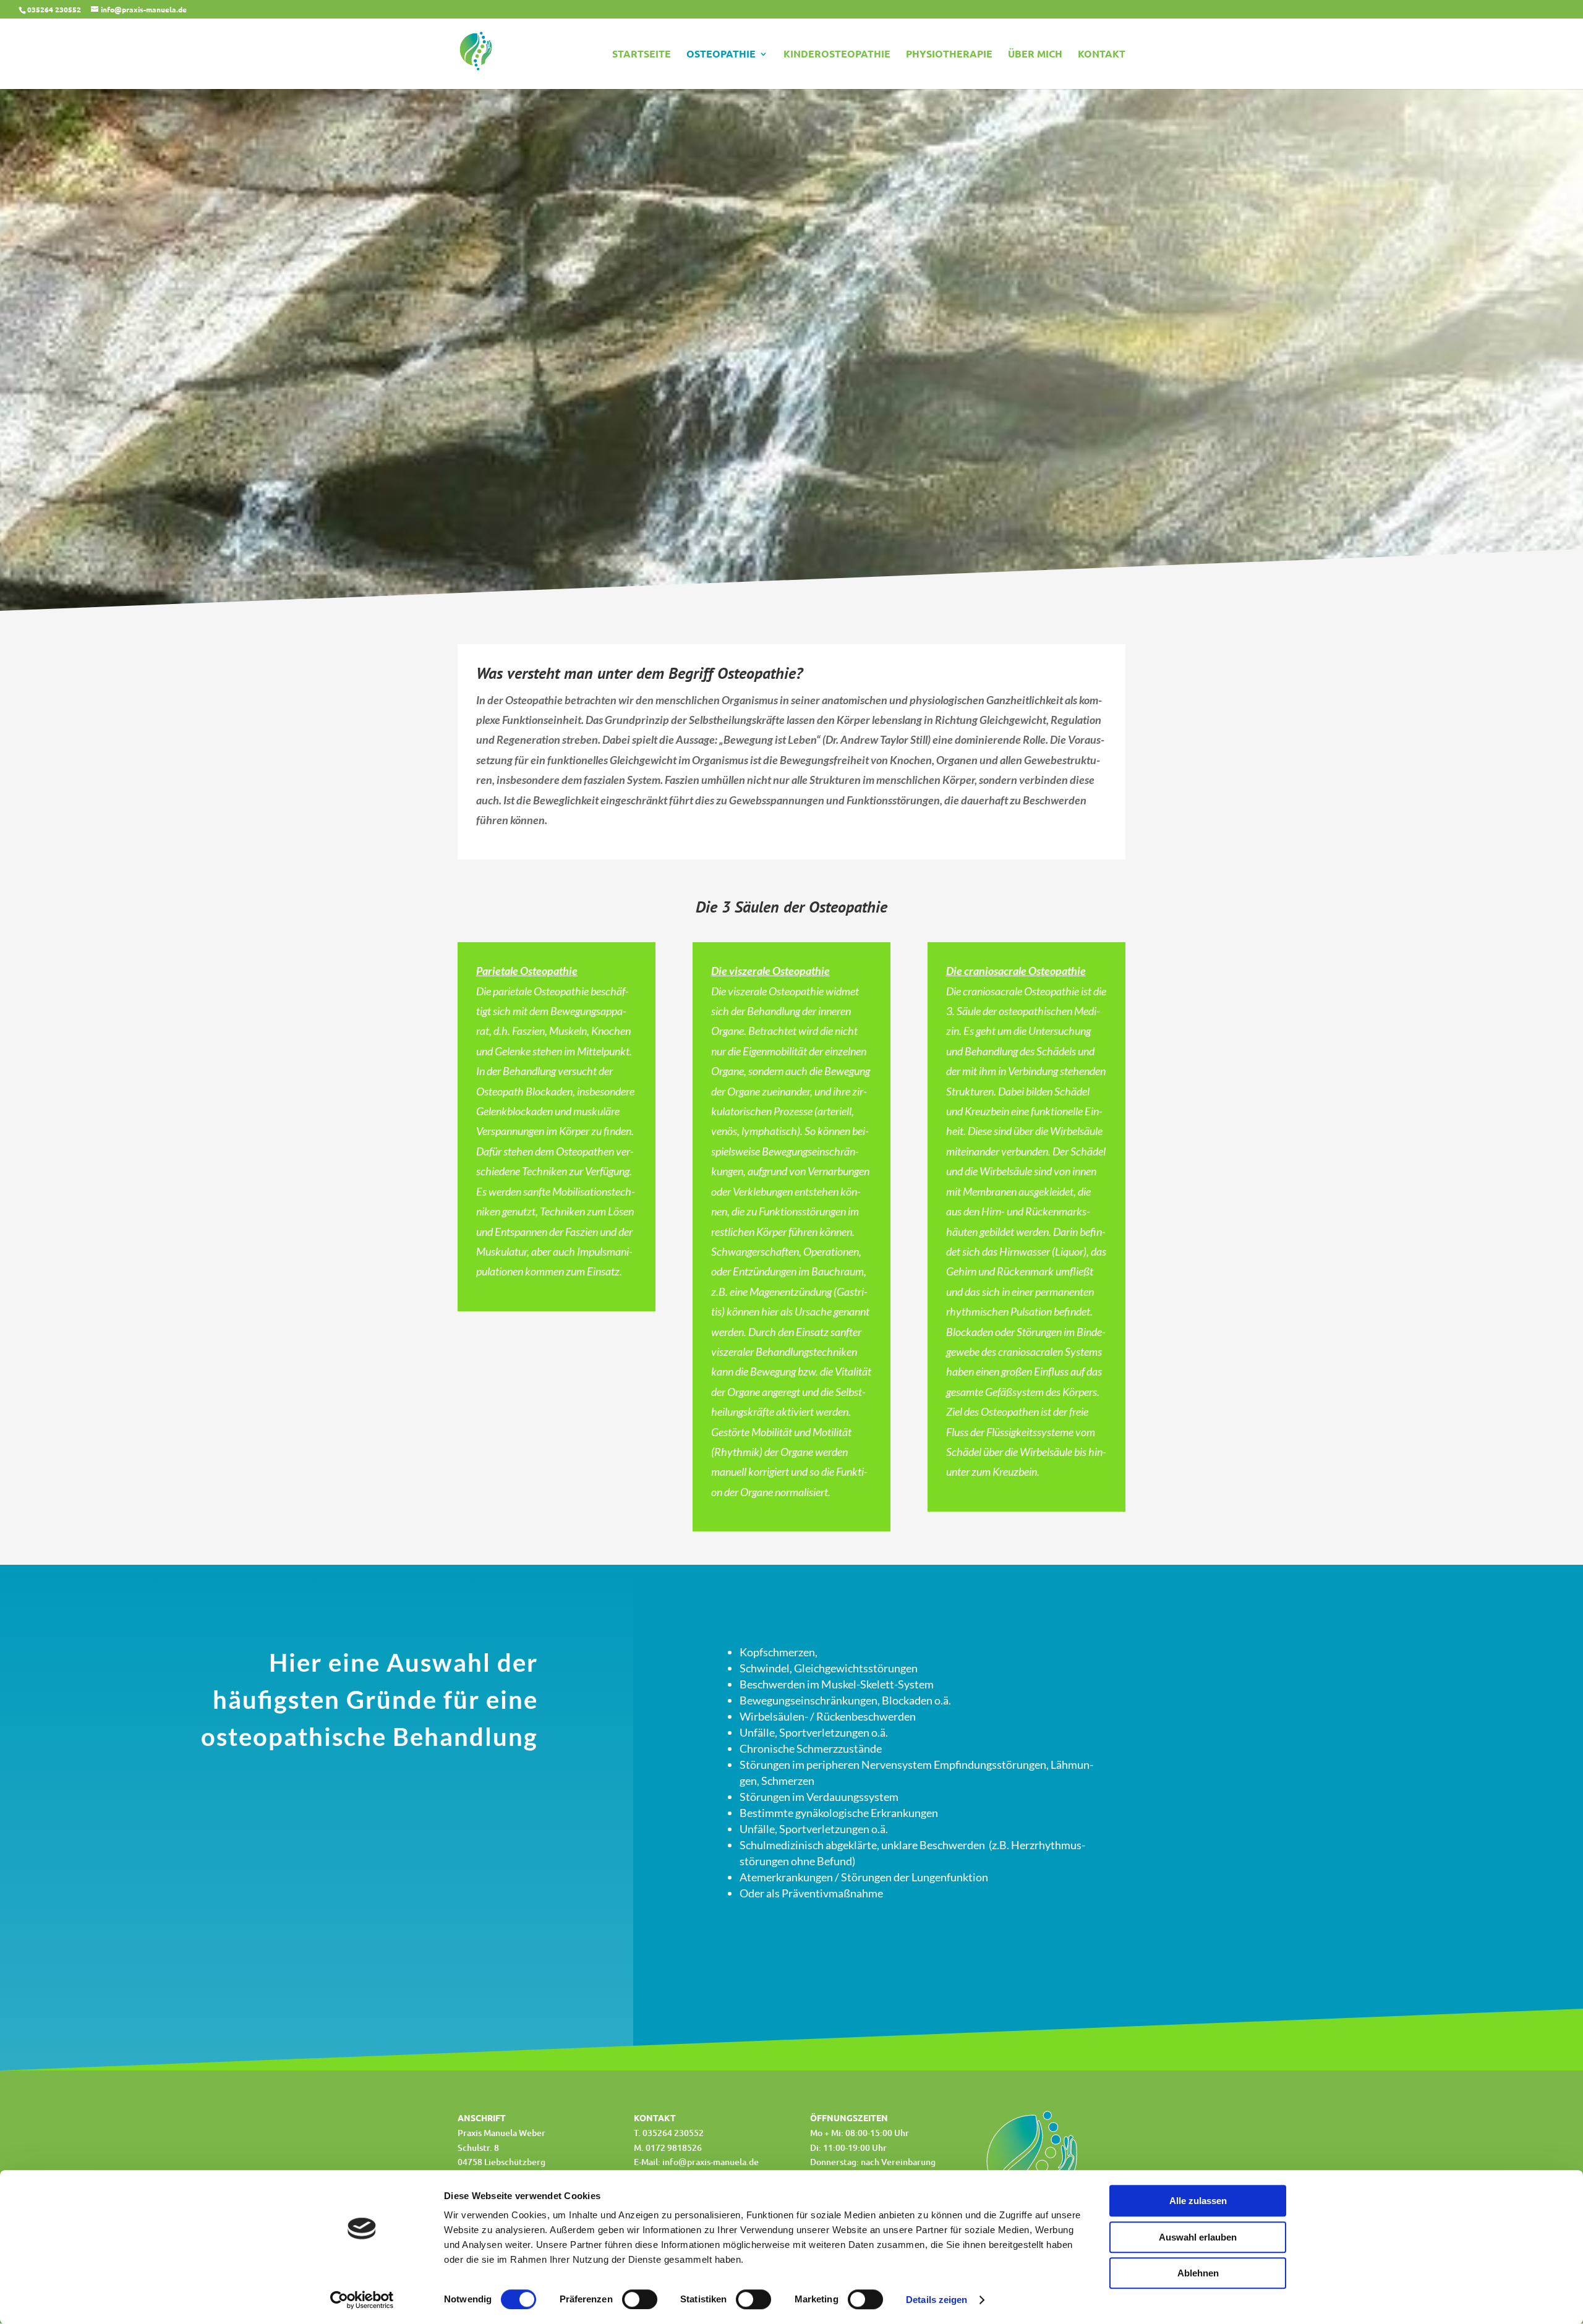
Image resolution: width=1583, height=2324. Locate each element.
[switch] (640, 2299)
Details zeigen (937, 2300)
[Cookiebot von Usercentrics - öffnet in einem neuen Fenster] (362, 2300)
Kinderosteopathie (837, 55)
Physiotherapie (949, 55)
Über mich (1035, 55)
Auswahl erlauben (1198, 2237)
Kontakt (1102, 55)
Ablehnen (1198, 2273)
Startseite (642, 55)
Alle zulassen (1198, 2201)
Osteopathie (721, 55)
